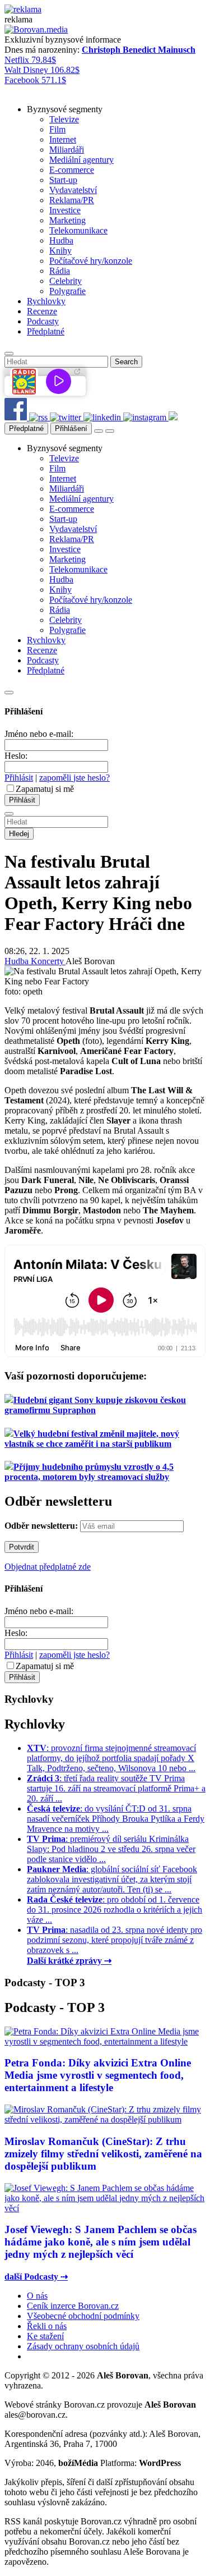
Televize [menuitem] (64, 119)
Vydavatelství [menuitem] (73, 190)
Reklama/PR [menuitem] (72, 200)
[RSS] (39, 417)
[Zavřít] (9, 693)
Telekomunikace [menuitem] (78, 230)
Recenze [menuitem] (42, 311)
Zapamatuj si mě (45, 789)
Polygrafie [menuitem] (67, 291)
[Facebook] (17, 417)
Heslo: (16, 756)
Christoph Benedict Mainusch (139, 50)
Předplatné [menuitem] (46, 331)
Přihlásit (19, 778)
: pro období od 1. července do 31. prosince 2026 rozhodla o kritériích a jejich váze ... (115, 1910)
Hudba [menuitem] (61, 240)
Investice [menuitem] (65, 210)
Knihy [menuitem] (60, 251)
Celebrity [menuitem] (66, 281)
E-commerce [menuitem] (72, 170)
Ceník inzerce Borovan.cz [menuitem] (73, 2306)
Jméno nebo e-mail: (39, 734)
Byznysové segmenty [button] (65, 109)
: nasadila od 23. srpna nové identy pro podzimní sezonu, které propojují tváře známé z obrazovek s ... (115, 1940)
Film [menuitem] (57, 129)
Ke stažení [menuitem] (45, 2336)
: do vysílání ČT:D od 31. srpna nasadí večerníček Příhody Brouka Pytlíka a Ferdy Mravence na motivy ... (116, 1819)
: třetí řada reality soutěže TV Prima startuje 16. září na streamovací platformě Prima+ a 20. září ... (116, 1788)
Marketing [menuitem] (67, 220)
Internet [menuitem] (63, 139)
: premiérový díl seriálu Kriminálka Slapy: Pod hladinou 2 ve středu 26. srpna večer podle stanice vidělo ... (111, 1849)
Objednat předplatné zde (48, 1567)
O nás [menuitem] (37, 2296)
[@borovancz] (67, 417)
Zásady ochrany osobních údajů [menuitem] (83, 2346)
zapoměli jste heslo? (74, 778)
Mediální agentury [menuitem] (81, 160)
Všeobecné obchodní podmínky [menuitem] (83, 2316)
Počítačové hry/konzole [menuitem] (91, 261)
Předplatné (26, 428)
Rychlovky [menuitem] (46, 301)
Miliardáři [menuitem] (67, 150)
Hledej (19, 834)
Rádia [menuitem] (60, 271)
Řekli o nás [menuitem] (47, 2326)
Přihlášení (71, 428)
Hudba (18, 961)
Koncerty (48, 961)
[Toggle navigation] (110, 431)
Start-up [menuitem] (63, 180)
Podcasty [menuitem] (43, 321)
